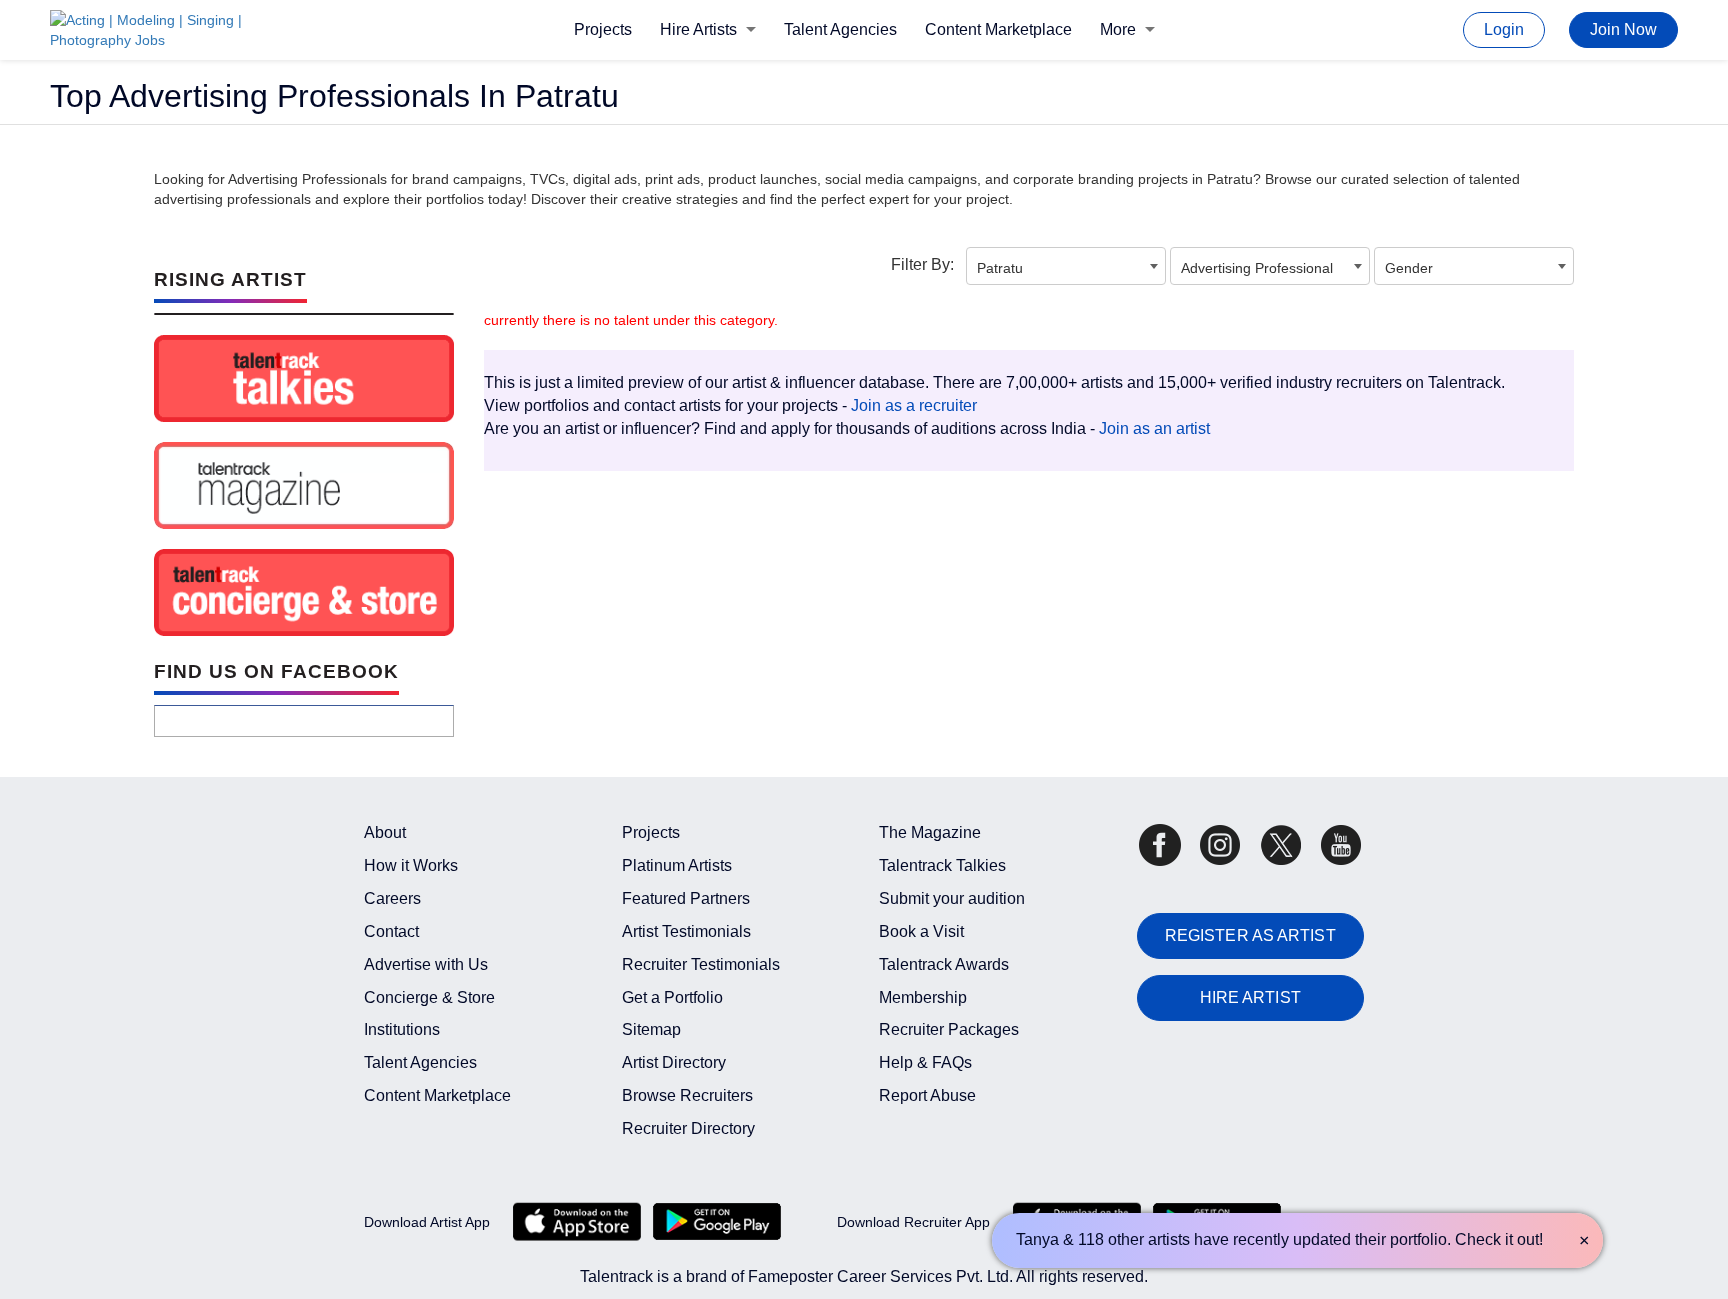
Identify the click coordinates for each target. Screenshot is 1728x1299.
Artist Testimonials (686, 931)
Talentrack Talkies (942, 865)
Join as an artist (1154, 428)
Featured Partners (686, 898)
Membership (923, 997)
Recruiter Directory (688, 1128)
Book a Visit (921, 931)
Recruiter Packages (949, 1029)
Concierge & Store (429, 997)
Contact (391, 931)
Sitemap (651, 1029)
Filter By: (922, 264)
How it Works (411, 865)
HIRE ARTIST (1250, 997)
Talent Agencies (840, 29)
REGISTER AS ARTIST (1250, 935)
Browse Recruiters (687, 1095)
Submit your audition (952, 898)
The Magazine (930, 832)
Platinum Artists (677, 865)
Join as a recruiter (914, 405)
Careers (392, 898)
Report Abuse (927, 1095)
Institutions (402, 1029)
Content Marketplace (998, 29)
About (385, 832)
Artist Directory (674, 1062)
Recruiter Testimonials (701, 964)
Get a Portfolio (672, 997)
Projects (603, 29)
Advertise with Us (426, 964)
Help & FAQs (925, 1062)
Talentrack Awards (944, 964)
